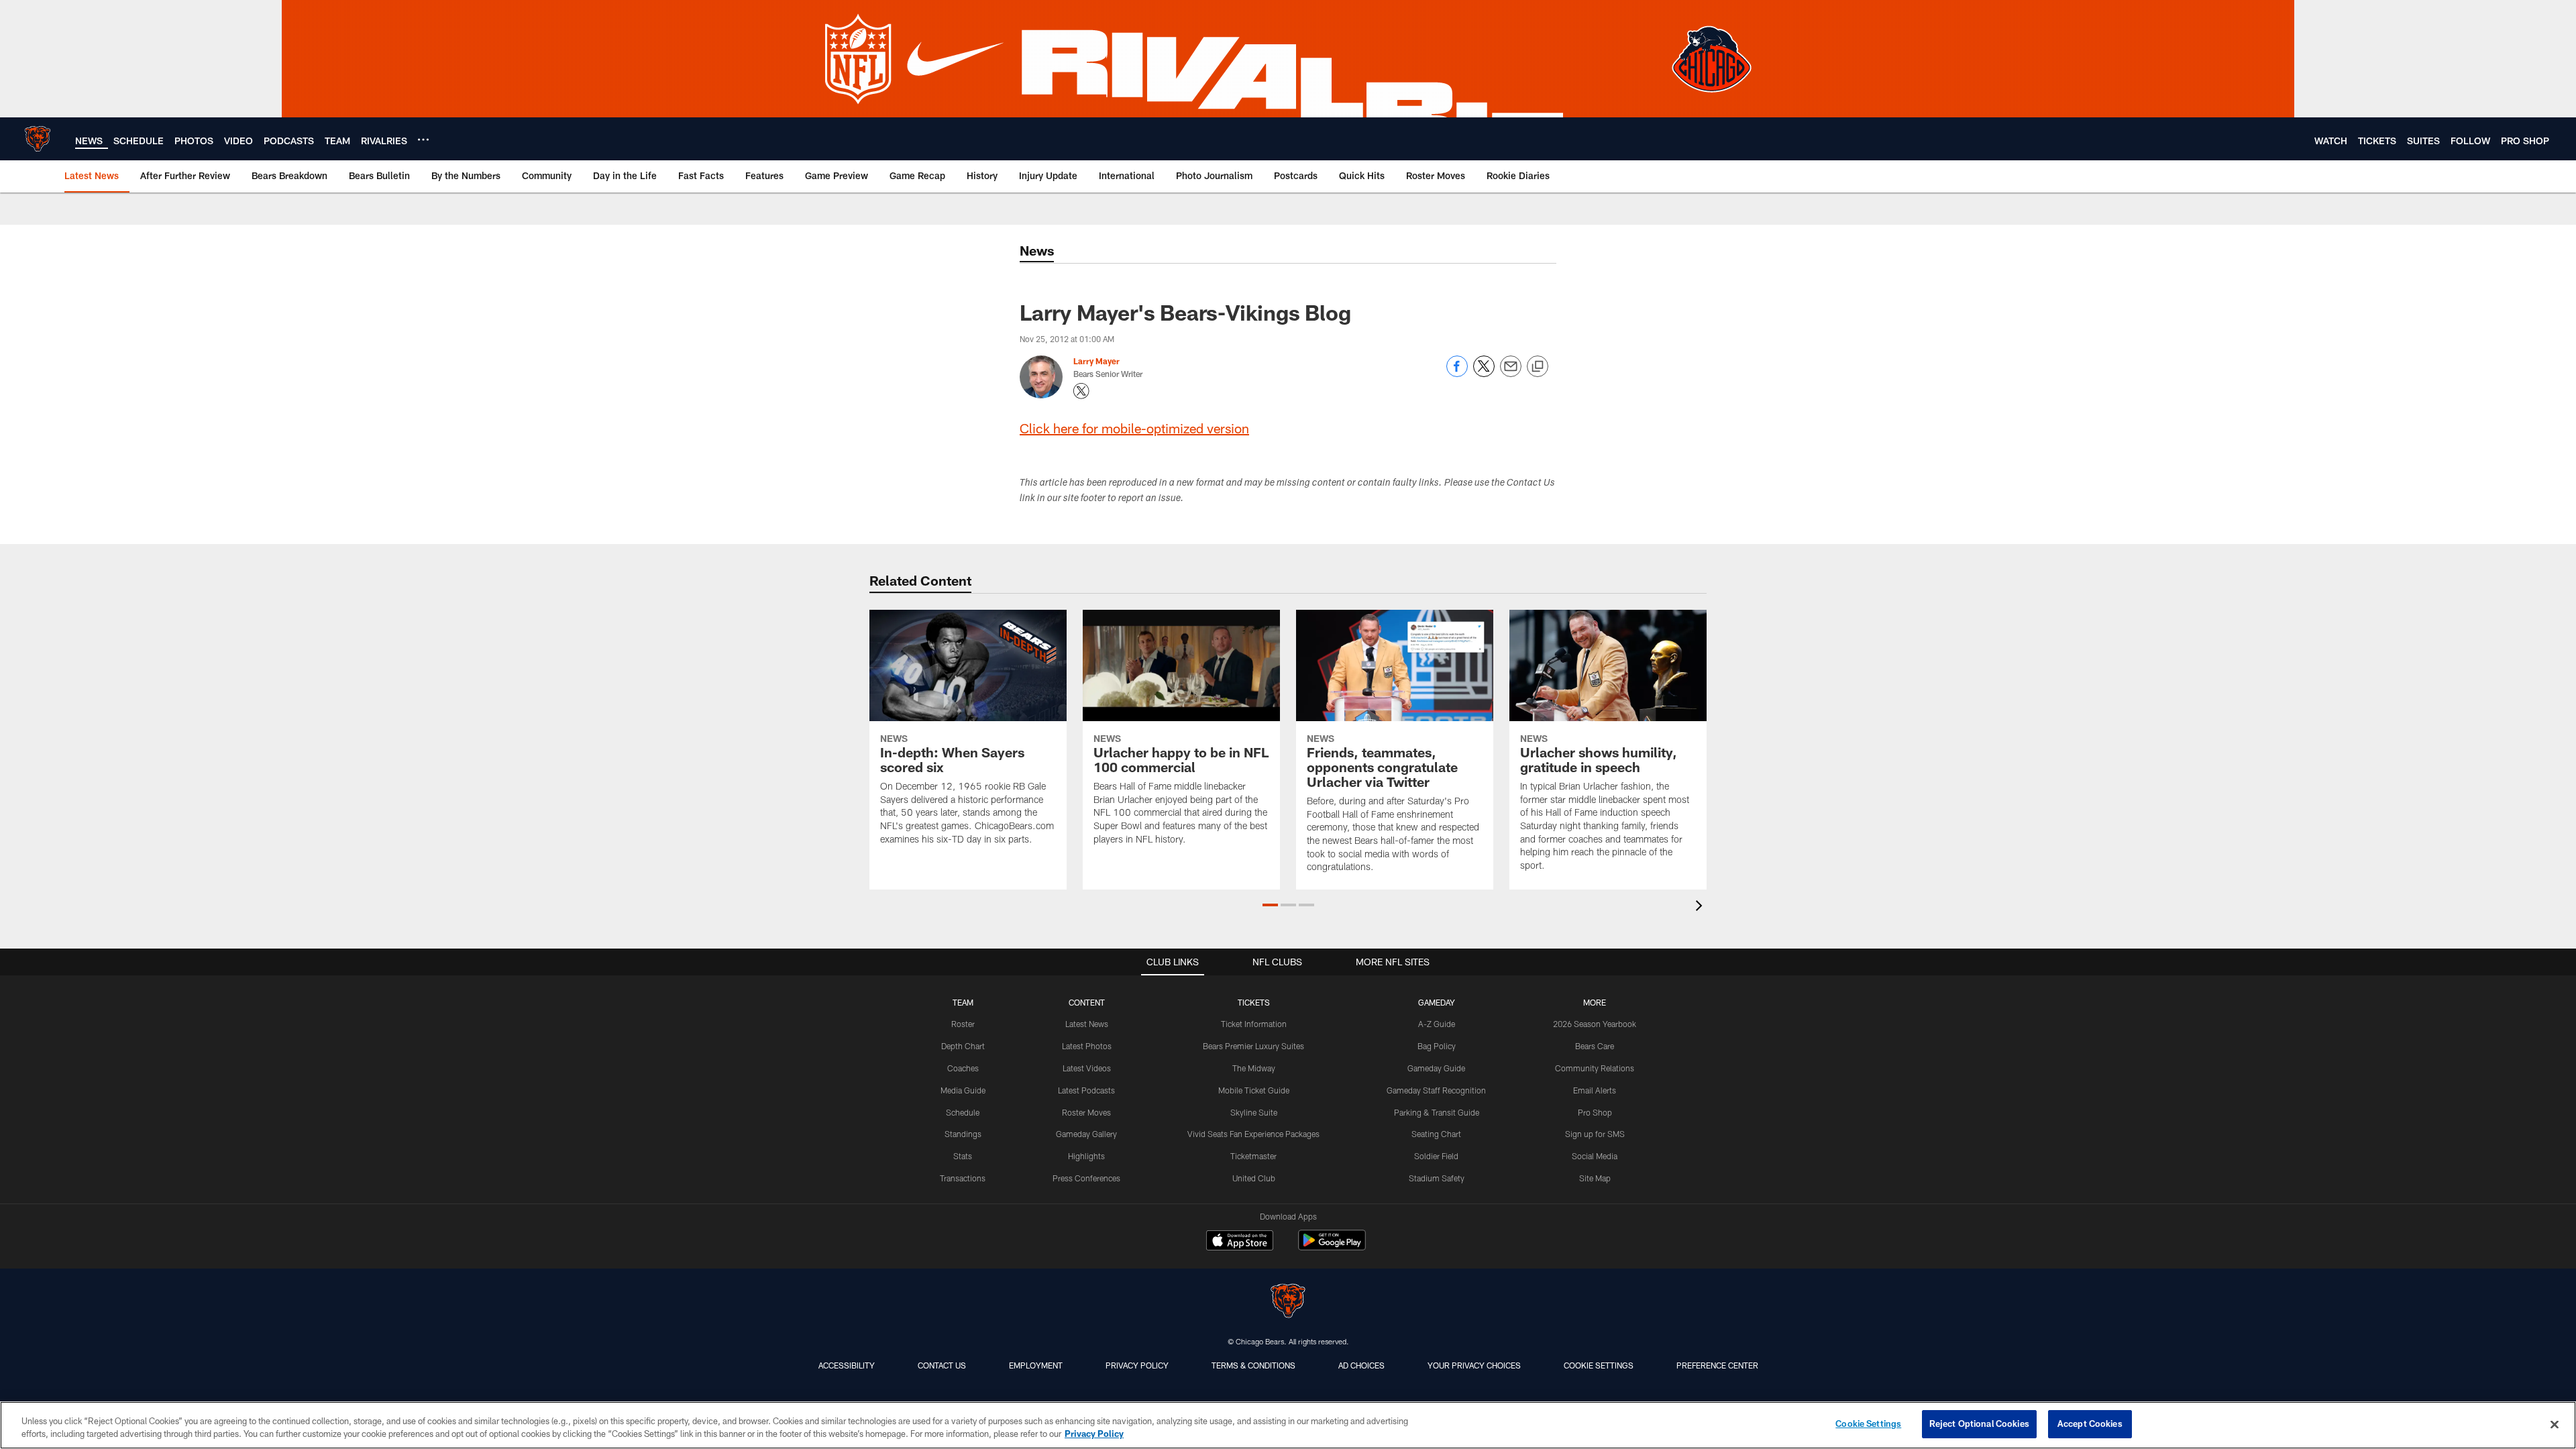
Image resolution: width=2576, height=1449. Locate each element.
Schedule (963, 1112)
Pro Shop (1595, 1112)
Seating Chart (1436, 1134)
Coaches (963, 1068)
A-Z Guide (1437, 1024)
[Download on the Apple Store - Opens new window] (1240, 1242)
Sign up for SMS (1595, 1134)
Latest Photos (1087, 1046)
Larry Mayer (1096, 361)
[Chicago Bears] (1288, 1302)
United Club (1254, 1178)
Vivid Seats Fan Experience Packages (1253, 1134)
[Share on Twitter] (1484, 373)
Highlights (1086, 1156)
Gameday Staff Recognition (1436, 1090)
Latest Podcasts (1086, 1090)
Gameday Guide (1436, 1068)
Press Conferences (1086, 1178)
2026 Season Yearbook (1595, 1024)
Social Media (1595, 1156)
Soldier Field (1436, 1156)
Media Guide (963, 1090)
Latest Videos (1087, 1068)
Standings (963, 1134)
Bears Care (1595, 1046)
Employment (1036, 1365)
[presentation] (1701, 907)
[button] (1270, 905)
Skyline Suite (1254, 1112)
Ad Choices (1361, 1365)
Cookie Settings (1599, 1365)
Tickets (1254, 1002)
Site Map (1595, 1178)
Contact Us (942, 1365)
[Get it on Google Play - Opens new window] (1332, 1247)
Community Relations (1595, 1068)
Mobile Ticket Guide (1254, 1090)
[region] (1288, 1425)
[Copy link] (1538, 367)
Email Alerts (1595, 1090)
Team (963, 1002)
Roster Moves (1086, 1112)
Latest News (1087, 1024)
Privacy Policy (1137, 1365)
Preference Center (1717, 1365)
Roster (963, 1024)
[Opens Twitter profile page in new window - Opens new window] (1081, 391)
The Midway (1254, 1068)
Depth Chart (963, 1046)
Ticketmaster (1253, 1156)
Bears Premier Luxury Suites (1253, 1046)
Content (1087, 1002)
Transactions (963, 1178)
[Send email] (1511, 373)
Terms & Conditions (1253, 1365)
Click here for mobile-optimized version (1134, 428)
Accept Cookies (2090, 1424)
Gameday (1437, 1002)
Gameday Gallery (1086, 1134)
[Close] (2555, 1424)
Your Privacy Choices (1474, 1365)
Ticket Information (1254, 1024)
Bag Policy (1437, 1046)
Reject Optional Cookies (1979, 1424)
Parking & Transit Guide (1437, 1112)
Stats (963, 1156)
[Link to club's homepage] (38, 139)
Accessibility (847, 1365)
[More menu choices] (423, 140)
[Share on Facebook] (1457, 373)
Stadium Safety (1437, 1178)
